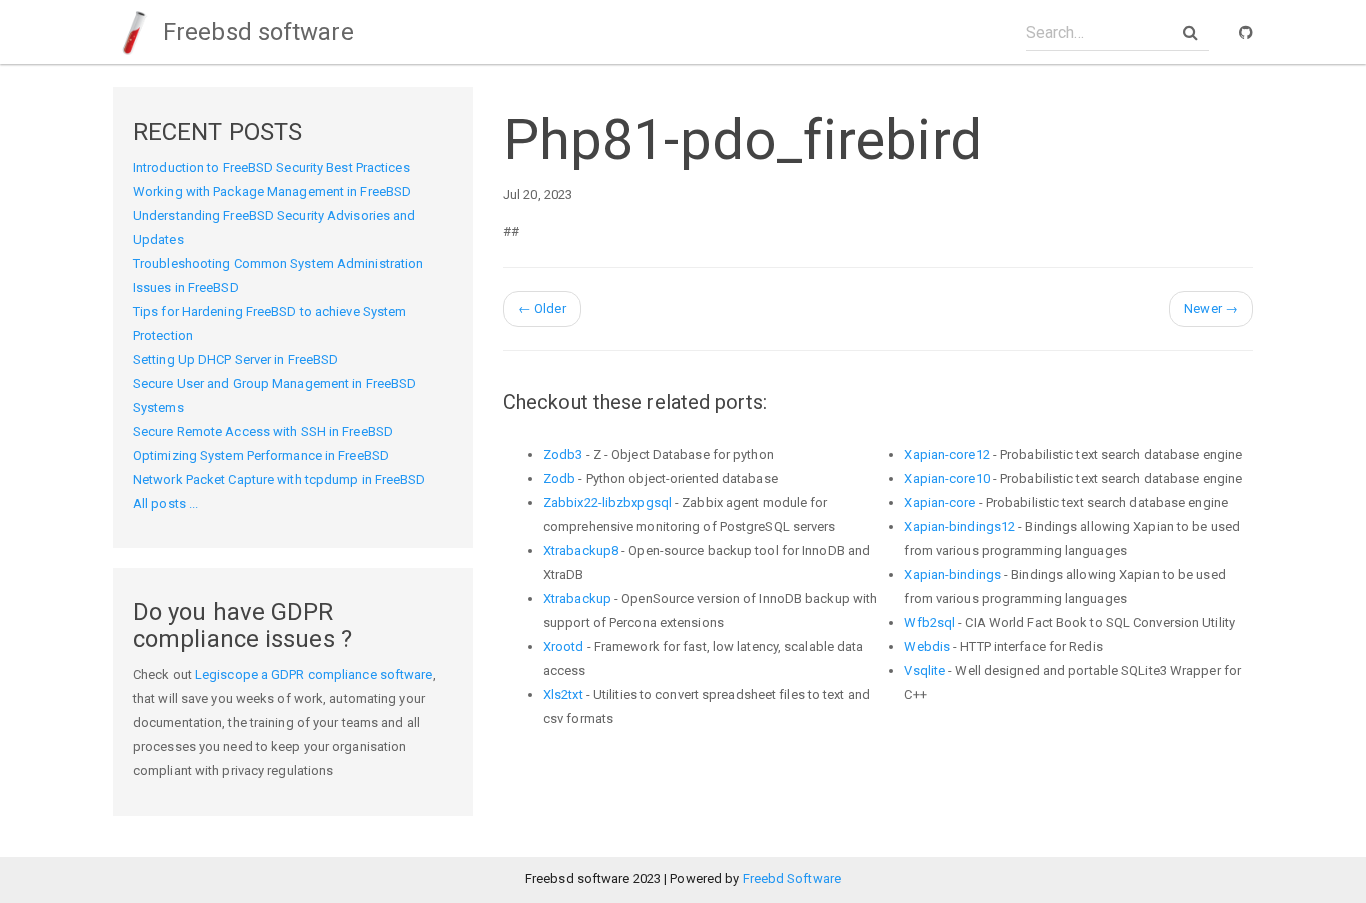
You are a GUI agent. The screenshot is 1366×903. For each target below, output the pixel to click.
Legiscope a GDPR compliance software (314, 674)
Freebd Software (792, 878)
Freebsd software (255, 32)
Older (542, 308)
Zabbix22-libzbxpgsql (607, 502)
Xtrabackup (577, 598)
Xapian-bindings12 (959, 526)
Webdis (927, 646)
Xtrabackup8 (580, 550)
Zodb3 (563, 454)
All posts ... (165, 503)
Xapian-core (939, 502)
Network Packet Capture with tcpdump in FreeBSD (279, 479)
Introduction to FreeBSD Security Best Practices (271, 167)
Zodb (559, 478)
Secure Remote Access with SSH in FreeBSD (263, 431)
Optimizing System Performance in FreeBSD (261, 455)
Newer (1211, 308)
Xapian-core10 (946, 478)
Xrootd (563, 646)
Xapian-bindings (952, 574)
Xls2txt (563, 694)
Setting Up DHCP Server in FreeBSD (235, 359)
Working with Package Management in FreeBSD (272, 191)
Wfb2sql (929, 622)
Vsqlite (924, 670)
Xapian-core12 (946, 454)
